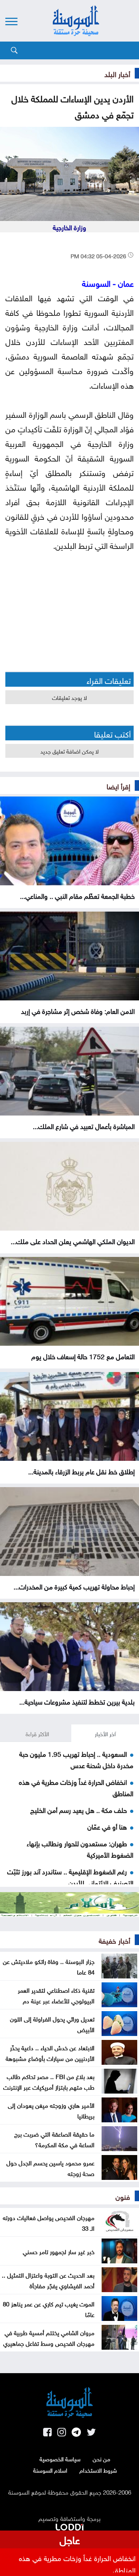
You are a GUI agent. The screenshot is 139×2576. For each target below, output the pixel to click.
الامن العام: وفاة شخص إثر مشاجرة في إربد (78, 1010)
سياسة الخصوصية (60, 2458)
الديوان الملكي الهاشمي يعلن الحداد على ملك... (73, 1241)
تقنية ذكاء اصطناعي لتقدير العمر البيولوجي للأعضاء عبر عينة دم (56, 1995)
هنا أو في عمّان (107, 1826)
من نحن (101, 2458)
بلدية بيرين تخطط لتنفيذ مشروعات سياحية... (77, 1701)
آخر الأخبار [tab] (105, 1733)
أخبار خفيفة (114, 1940)
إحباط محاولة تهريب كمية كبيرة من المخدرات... (74, 1586)
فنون (123, 2196)
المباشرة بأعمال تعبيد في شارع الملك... (84, 1125)
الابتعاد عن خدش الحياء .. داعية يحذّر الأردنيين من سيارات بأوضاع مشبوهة (50, 2052)
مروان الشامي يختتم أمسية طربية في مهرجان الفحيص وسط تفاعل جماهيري (49, 2337)
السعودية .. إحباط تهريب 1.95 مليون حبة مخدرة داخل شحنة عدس (76, 1759)
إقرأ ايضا (118, 785)
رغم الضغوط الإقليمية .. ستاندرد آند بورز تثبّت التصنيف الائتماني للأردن (70, 1876)
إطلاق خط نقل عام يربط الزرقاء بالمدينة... (81, 1471)
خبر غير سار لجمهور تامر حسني (59, 2251)
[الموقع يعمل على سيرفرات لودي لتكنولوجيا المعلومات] (69, 2526)
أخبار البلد (117, 73)
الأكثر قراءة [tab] (37, 1733)
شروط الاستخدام (98, 2470)
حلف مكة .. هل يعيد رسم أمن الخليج (79, 1809)
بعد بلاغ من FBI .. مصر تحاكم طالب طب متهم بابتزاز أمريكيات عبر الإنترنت (49, 2081)
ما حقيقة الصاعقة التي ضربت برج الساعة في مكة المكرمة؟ (54, 2139)
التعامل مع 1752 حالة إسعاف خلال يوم (83, 1356)
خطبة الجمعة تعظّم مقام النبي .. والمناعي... (77, 895)
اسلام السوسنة (50, 2470)
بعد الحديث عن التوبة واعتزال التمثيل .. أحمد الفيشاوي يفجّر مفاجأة (48, 2280)
